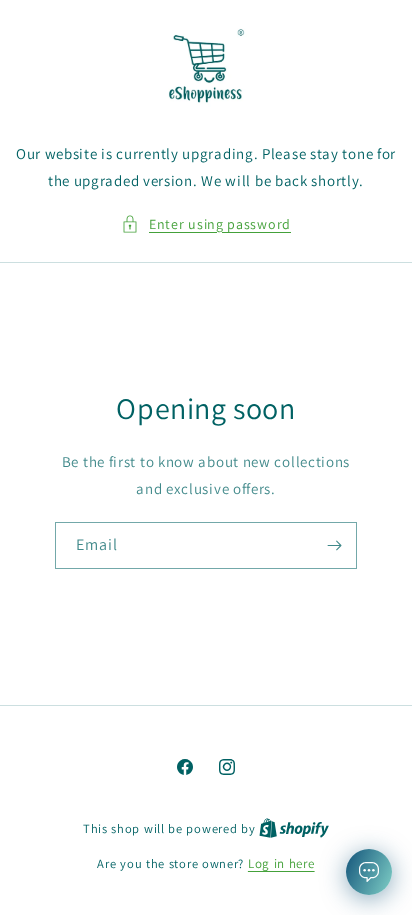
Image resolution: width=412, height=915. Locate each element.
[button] (206, 224)
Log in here (281, 863)
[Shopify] (294, 828)
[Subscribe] (334, 545)
